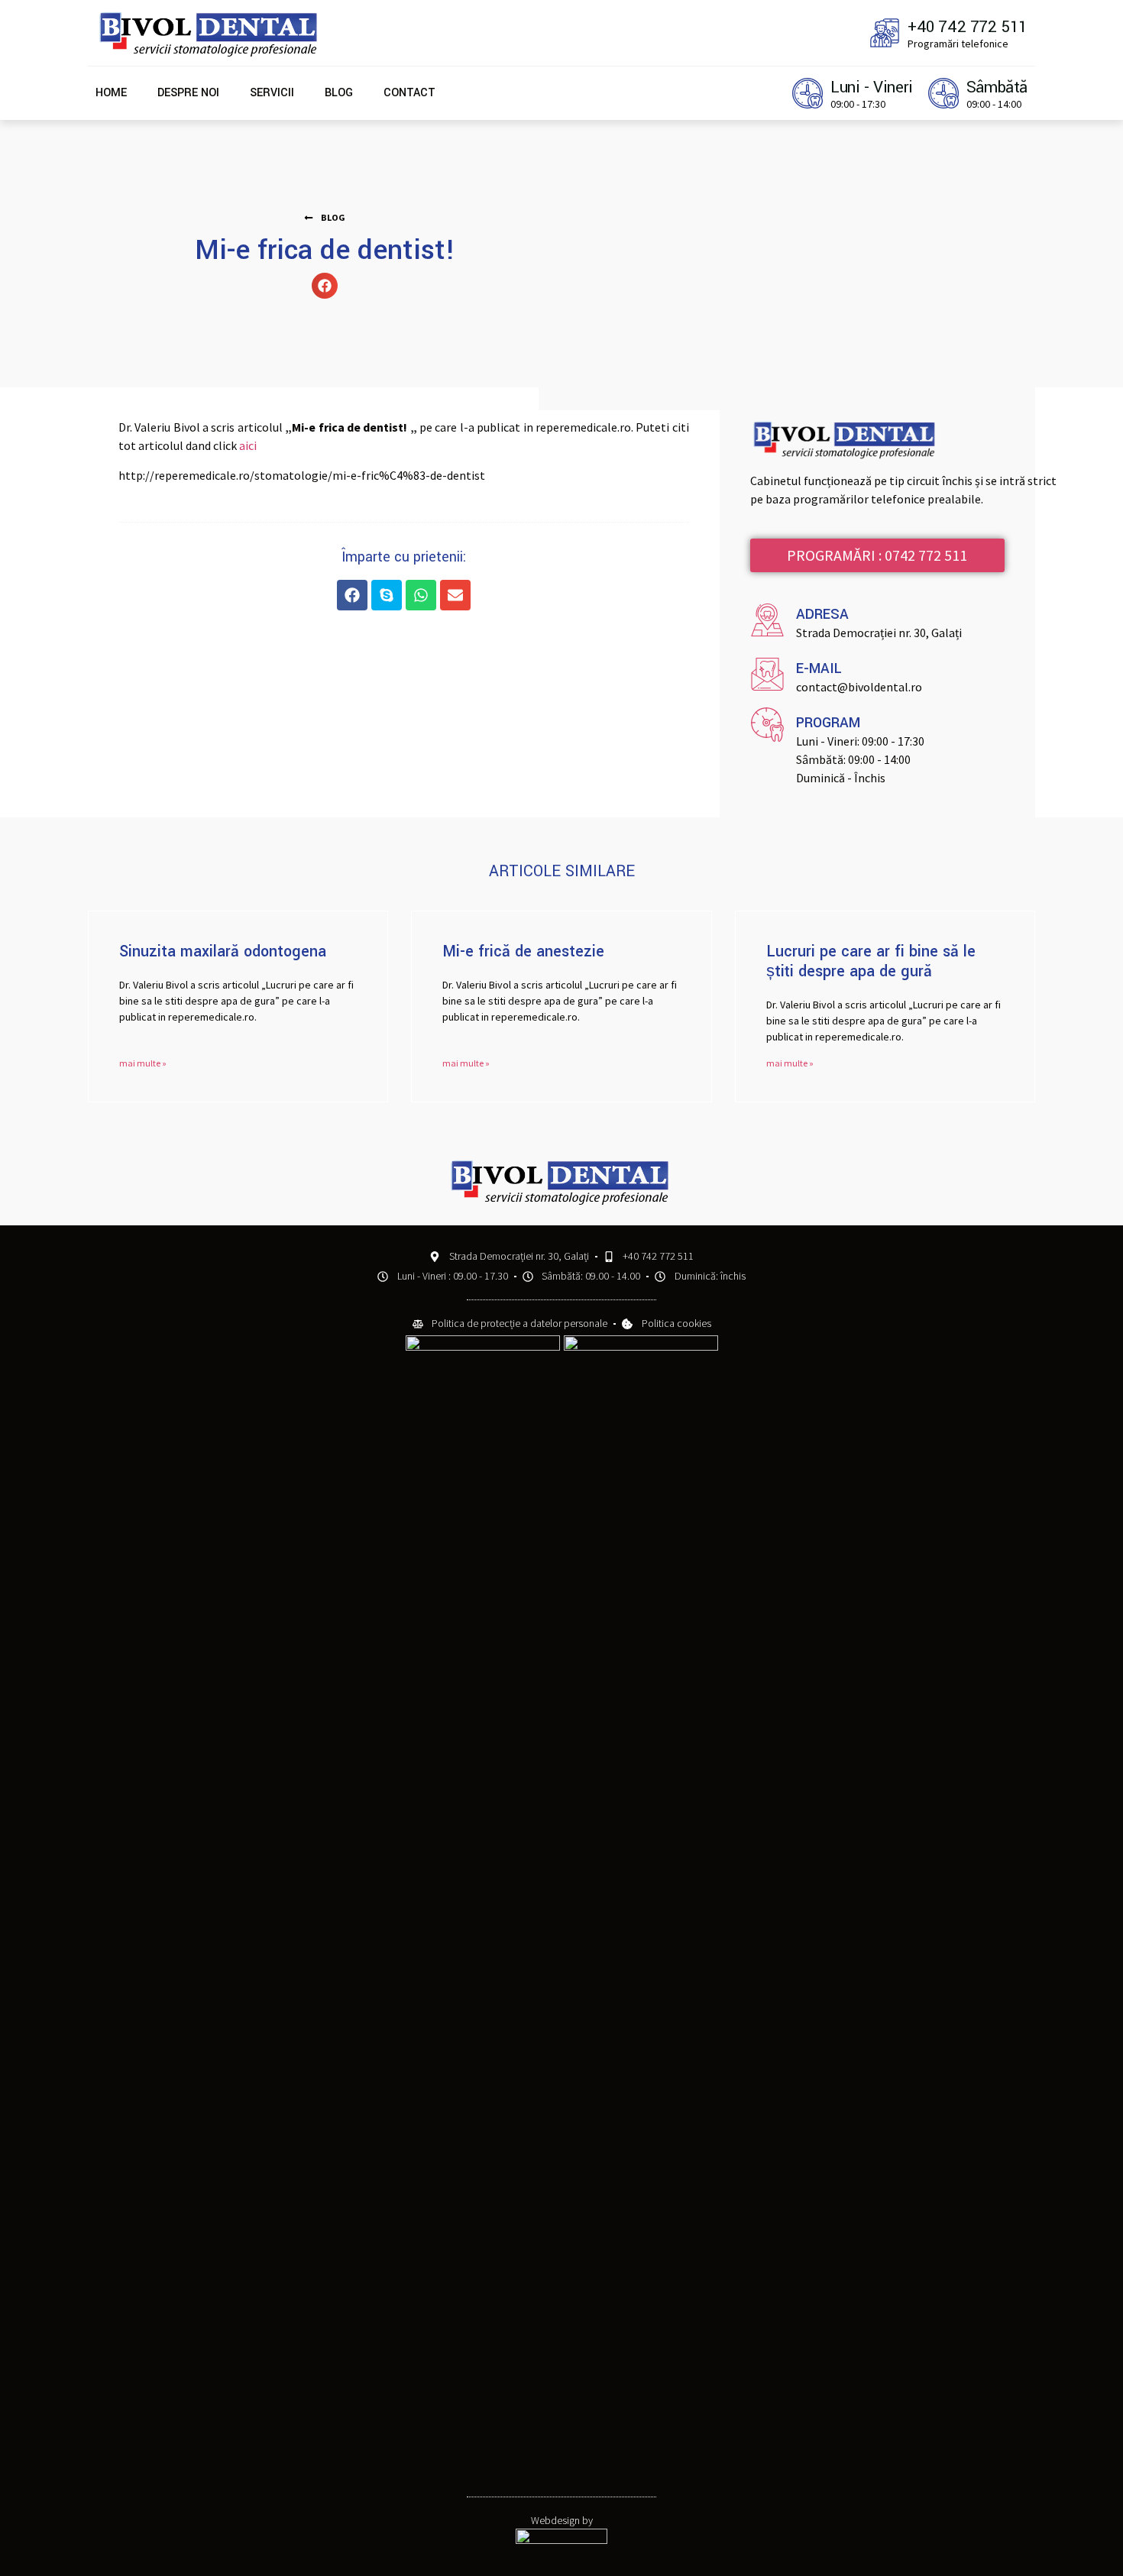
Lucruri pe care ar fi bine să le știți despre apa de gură (871, 961)
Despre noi (188, 93)
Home (111, 93)
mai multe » (143, 1063)
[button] (325, 218)
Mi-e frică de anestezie (523, 951)
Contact (409, 93)
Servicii (272, 93)
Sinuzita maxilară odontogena (223, 951)
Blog (339, 93)
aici (248, 445)
